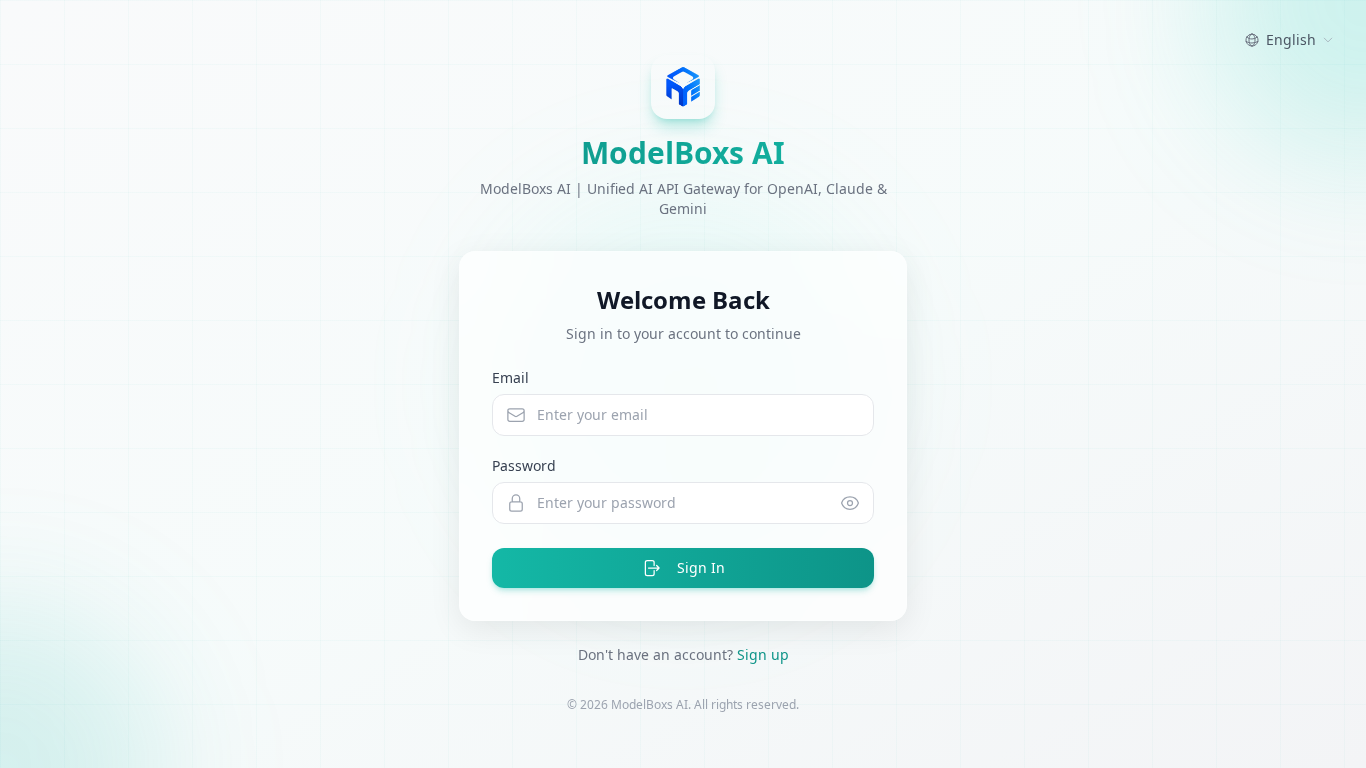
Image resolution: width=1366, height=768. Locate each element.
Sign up (763, 654)
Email (510, 377)
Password (524, 465)
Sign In (701, 567)
